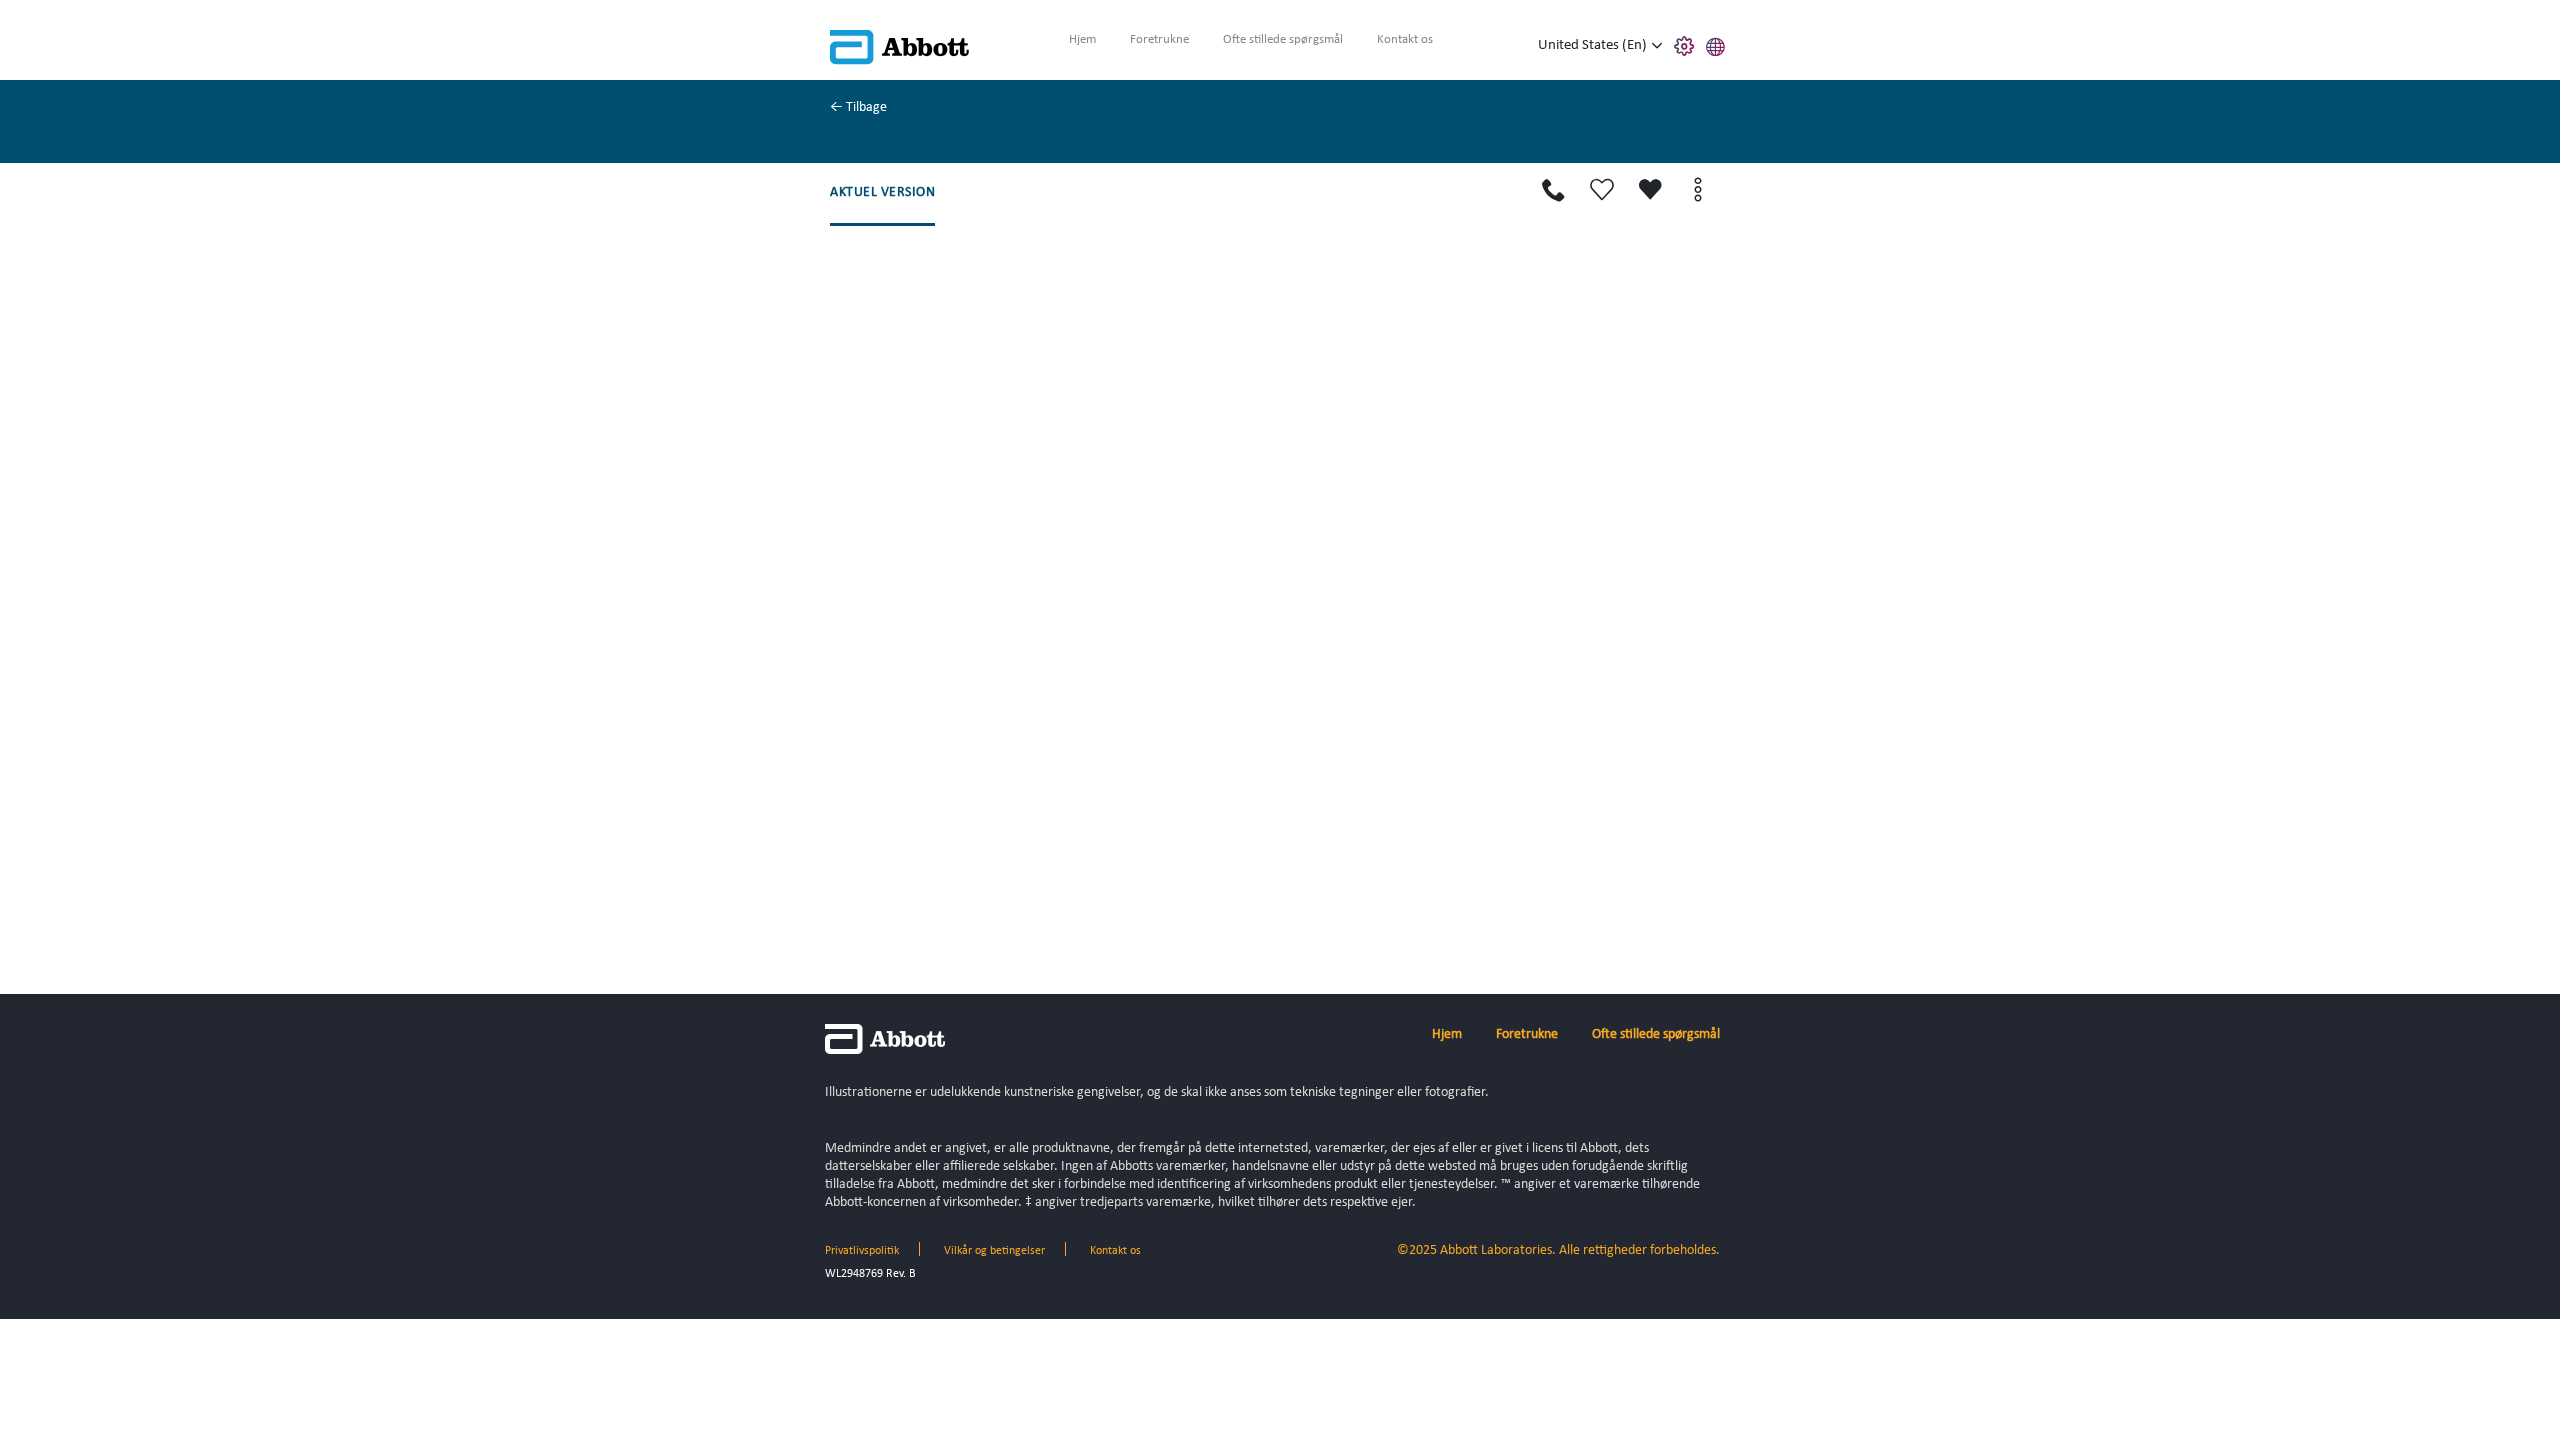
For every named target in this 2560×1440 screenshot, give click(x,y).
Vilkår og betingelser (994, 1251)
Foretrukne (1159, 39)
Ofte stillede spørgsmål (1283, 39)
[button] (1716, 44)
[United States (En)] (1657, 46)
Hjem (1082, 39)
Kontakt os (1405, 39)
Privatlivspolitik (862, 1251)
